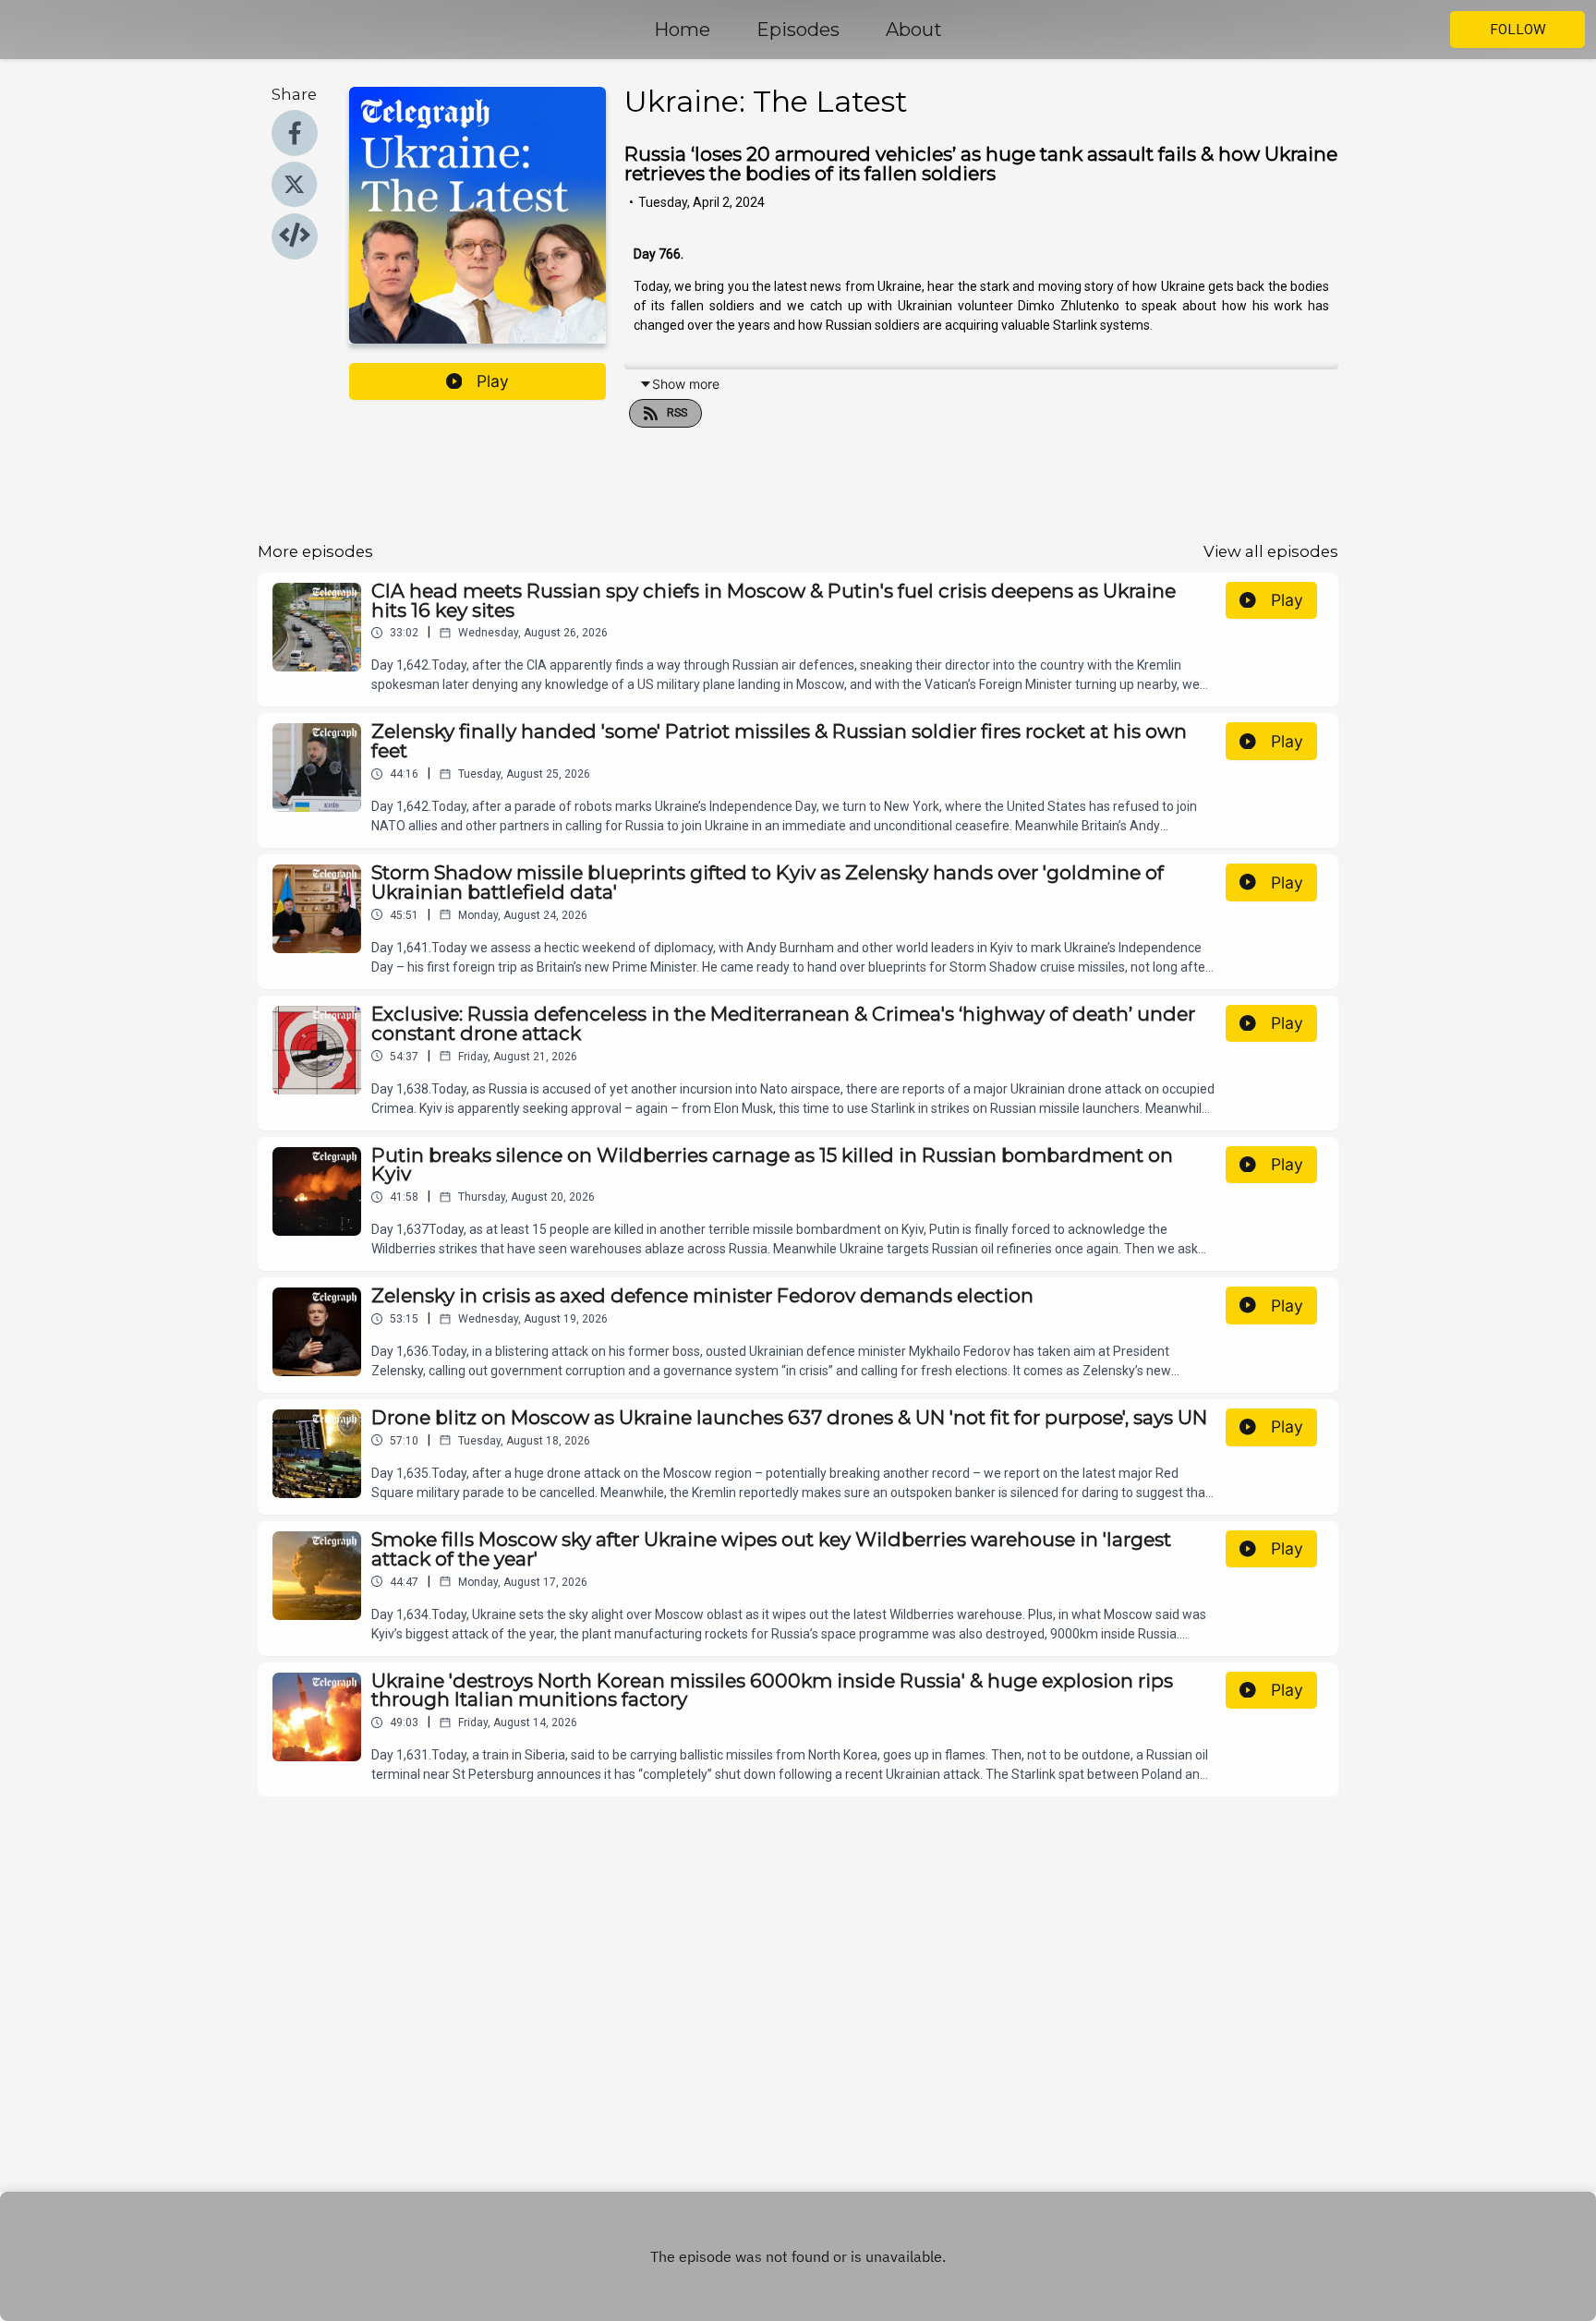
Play (493, 381)
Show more (686, 384)
